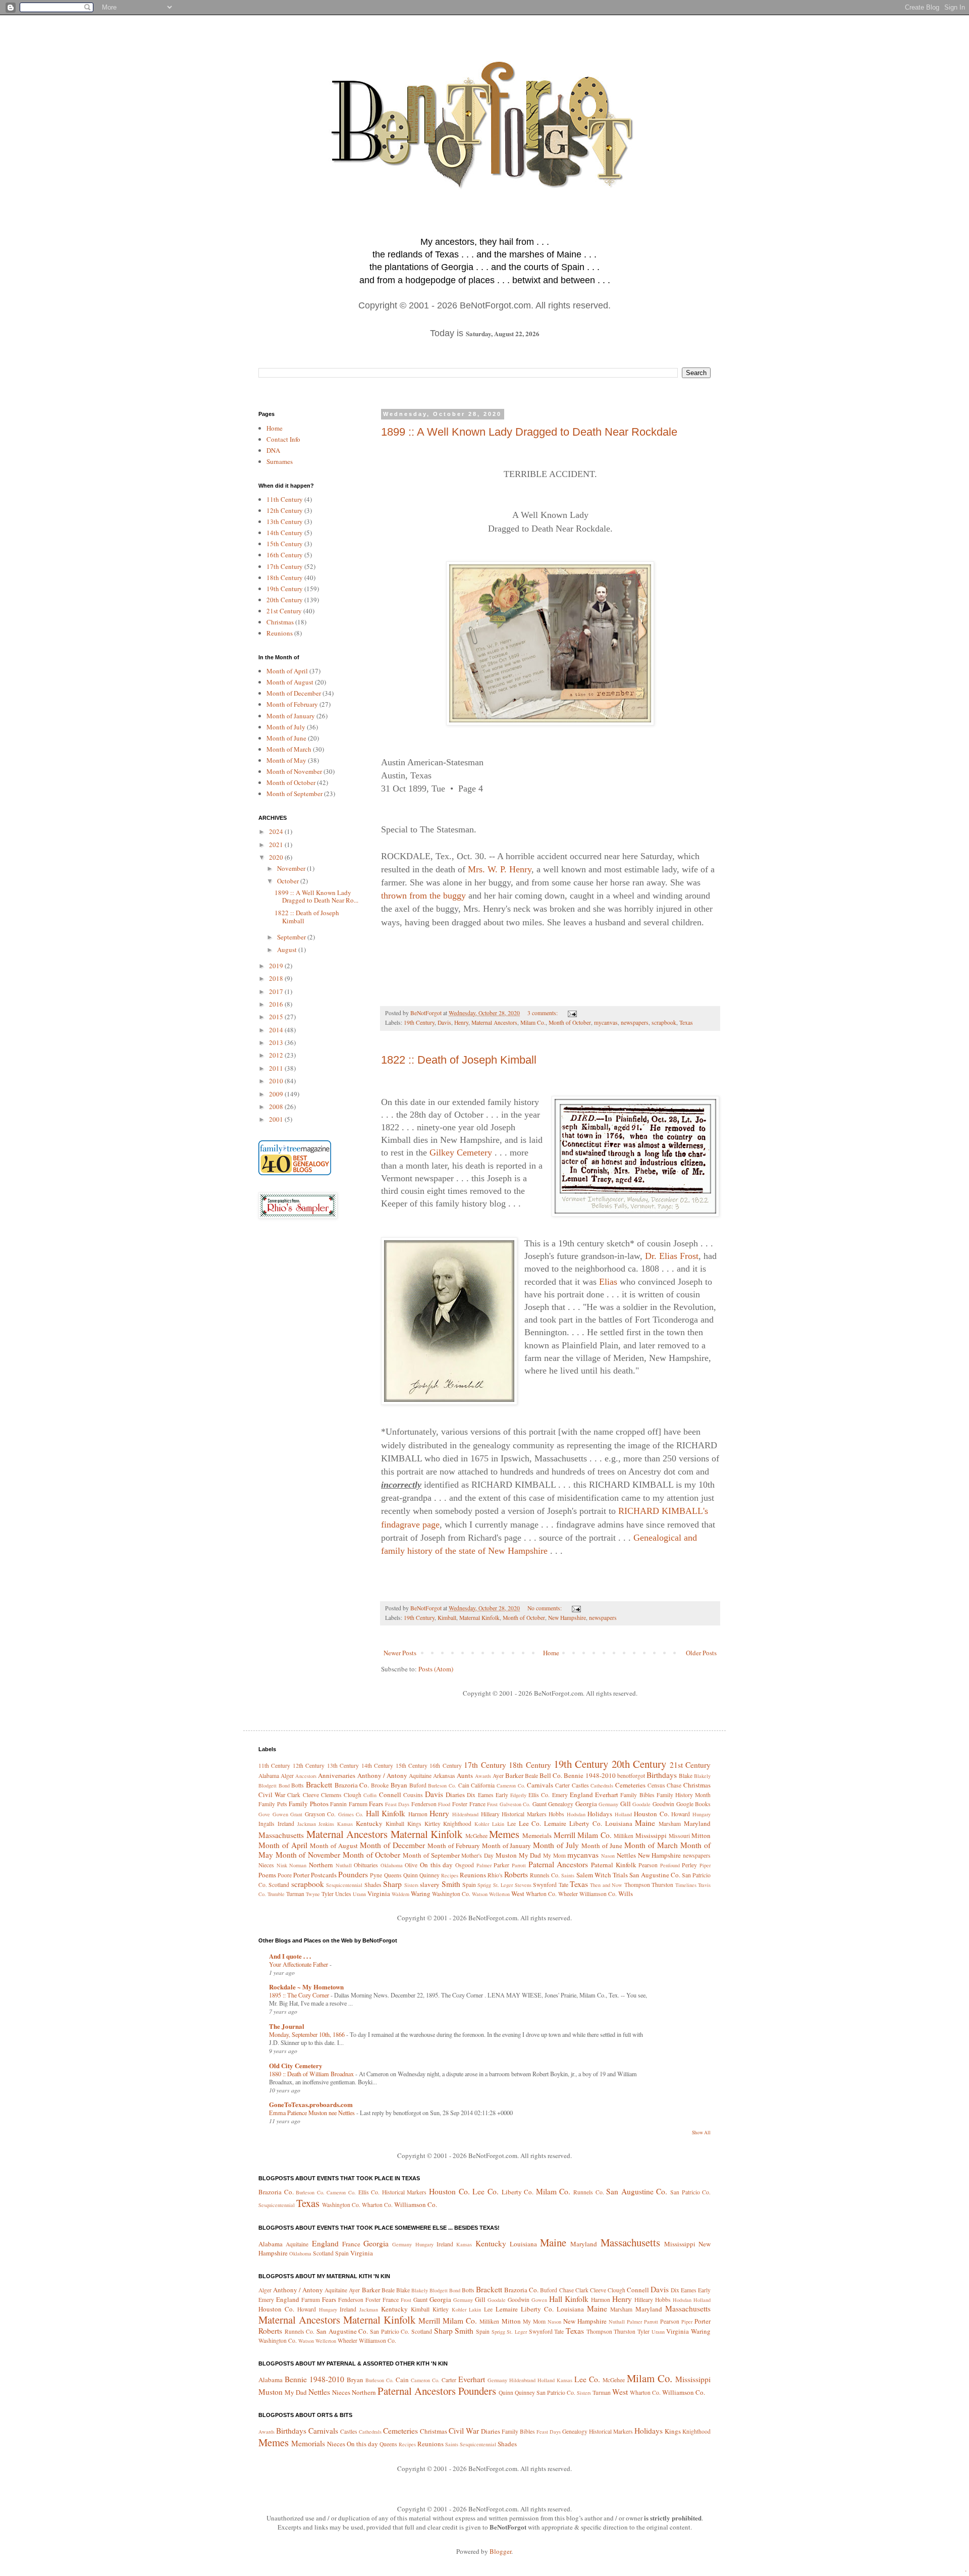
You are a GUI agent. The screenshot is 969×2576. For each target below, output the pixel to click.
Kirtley (433, 1824)
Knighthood (457, 1824)
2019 (277, 966)
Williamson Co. (598, 1894)
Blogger (500, 2551)
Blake (686, 1776)
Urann (359, 1894)
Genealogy (561, 1804)
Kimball (447, 1618)
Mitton (701, 1835)
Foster (460, 1804)
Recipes (450, 1875)
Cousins (413, 1795)
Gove (264, 1814)
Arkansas (444, 1776)
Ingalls (266, 1824)
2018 (277, 978)
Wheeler (568, 1894)
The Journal (287, 2026)
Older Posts (701, 1653)
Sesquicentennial (344, 1885)
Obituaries (366, 1865)
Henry (461, 1022)
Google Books (694, 1804)
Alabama (269, 1776)
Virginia (379, 1894)
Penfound (670, 1865)
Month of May (286, 760)
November (292, 868)
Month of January (291, 716)
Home (551, 1653)
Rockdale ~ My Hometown (306, 1987)
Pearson (648, 1865)
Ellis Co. (539, 1795)
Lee (512, 1824)
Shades (373, 1885)
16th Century (285, 555)
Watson (480, 1894)
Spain (469, 1885)
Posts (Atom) (436, 1669)
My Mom (554, 1855)
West (518, 1894)
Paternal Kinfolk (614, 1865)
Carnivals (540, 1785)
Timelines (686, 1885)
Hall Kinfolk (386, 1813)
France (477, 1804)
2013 (277, 1042)
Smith (451, 1884)
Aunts (465, 1775)
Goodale (641, 1804)
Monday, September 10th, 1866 (308, 2034)
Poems (267, 1875)
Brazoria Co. (352, 1785)
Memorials (537, 1835)
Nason (608, 1856)
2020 (277, 857)
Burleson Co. (442, 1785)
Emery (560, 1795)
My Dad (530, 1855)
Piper (705, 1865)
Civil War (272, 1795)
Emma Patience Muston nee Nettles (313, 2113)
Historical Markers (524, 1814)
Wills (626, 1894)
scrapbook (664, 1022)
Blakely (702, 1776)
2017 (277, 991)
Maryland (697, 1823)
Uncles (343, 1894)
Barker (514, 1775)
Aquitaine (420, 1776)
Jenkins (326, 1824)
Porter (301, 1875)
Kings (414, 1824)
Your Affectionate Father (299, 1964)
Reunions (280, 633)
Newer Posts (400, 1653)
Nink (282, 1865)
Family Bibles (637, 1795)
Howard (681, 1814)
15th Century (285, 544)
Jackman (307, 1824)
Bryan (399, 1785)
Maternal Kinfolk (479, 1618)
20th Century (285, 600)
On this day (436, 1865)
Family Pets (273, 1804)
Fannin (338, 1804)
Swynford (545, 1885)
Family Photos (309, 1804)
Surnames (280, 461)
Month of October (570, 1022)
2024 (277, 831)
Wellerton (499, 1894)
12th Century (285, 510)
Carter (562, 1785)
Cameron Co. (511, 1785)
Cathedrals (602, 1785)
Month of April (287, 671)
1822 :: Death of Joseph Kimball (459, 1060)
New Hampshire (567, 1618)
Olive (411, 1865)
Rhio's (495, 1875)
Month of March (289, 749)
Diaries (455, 1795)
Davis (444, 1022)
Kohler (482, 1824)
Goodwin (663, 1804)
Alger (287, 1776)
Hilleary (490, 1814)
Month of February (292, 704)
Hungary (702, 1814)
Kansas (345, 1824)
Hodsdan (576, 1814)
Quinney (429, 1875)
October (289, 881)
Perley (689, 1865)
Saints (568, 1875)
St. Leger (503, 1885)
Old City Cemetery (296, 2065)
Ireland (286, 1824)
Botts (298, 1785)
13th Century (285, 521)
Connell (390, 1795)
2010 (277, 1081)
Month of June (286, 738)
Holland (623, 1814)
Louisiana (619, 1823)
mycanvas (606, 1022)
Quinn (411, 1875)
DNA (273, 450)
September (292, 937)
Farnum (358, 1804)
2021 (277, 845)
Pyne (376, 1875)
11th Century (285, 499)
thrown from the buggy (423, 896)
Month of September (294, 794)
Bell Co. (551, 1775)
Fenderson (424, 1804)
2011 (277, 1068)
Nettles (626, 1855)
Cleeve (311, 1795)
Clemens (331, 1795)
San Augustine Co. (655, 1875)
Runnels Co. (545, 1875)
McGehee (476, 1836)
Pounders (353, 1874)
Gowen (280, 1814)
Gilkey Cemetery (461, 1152)
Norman (298, 1865)
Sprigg (484, 1885)
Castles (580, 1785)
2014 (277, 1030)
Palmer (484, 1865)
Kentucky (369, 1823)
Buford (418, 1785)
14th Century (285, 533)
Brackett (319, 1784)
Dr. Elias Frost (672, 1256)
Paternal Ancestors (558, 1864)
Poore (285, 1875)
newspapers (635, 1022)
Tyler (328, 1894)
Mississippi (651, 1835)
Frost (492, 1804)
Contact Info (283, 439)
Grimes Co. (351, 1814)
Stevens (523, 1885)
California (483, 1785)
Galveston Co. (515, 1804)
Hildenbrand (465, 1814)
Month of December (294, 693)
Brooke (380, 1785)
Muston (506, 1855)
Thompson (637, 1885)
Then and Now (606, 1885)
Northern (321, 1865)
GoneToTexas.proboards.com (311, 2104)
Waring (421, 1894)
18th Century (285, 577)
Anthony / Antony (382, 1775)
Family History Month (684, 1795)
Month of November (294, 771)
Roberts (516, 1874)
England (581, 1795)
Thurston (662, 1885)
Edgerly (518, 1795)
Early (502, 1795)
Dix (471, 1795)
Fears (376, 1804)
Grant (296, 1814)
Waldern (400, 1894)
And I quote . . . (290, 1956)
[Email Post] (572, 1013)
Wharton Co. (541, 1894)
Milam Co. (533, 1022)
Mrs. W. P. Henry (500, 869)
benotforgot (631, 1776)
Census (656, 1785)
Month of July (286, 727)
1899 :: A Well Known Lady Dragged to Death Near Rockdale (529, 432)
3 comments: (543, 1013)
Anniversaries (337, 1775)
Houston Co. (652, 1814)
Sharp (392, 1884)
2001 (277, 1119)
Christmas (280, 622)
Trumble (276, 1894)
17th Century (285, 566)
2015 (277, 1017)
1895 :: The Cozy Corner (300, 1995)
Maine (645, 1823)
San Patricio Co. (690, 2192)
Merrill (564, 1835)
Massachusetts (281, 1835)
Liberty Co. (586, 1823)
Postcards (324, 1875)
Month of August (290, 682)
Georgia (586, 1804)
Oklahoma (392, 1865)
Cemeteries (630, 1785)
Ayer (498, 1776)
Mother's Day (477, 1855)
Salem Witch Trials (602, 1875)
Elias (608, 1282)
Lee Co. (530, 1823)
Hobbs (556, 1814)
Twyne (313, 1894)
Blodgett (267, 1785)
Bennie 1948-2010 (589, 1775)
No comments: (545, 1608)
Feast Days (397, 1804)
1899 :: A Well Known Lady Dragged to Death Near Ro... (316, 897)
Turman (295, 1894)
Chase (674, 1785)
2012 (277, 1055)
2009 (277, 1094)
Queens (393, 1875)
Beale (531, 1776)
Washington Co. (451, 1894)
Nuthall (344, 1865)
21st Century (284, 611)
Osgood (465, 1865)
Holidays (600, 1814)
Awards (483, 1776)
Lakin (498, 1824)
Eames (486, 1795)
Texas (686, 1022)
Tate (563, 1885)
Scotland (279, 1885)
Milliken (624, 1836)
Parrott (519, 1865)
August (288, 950)
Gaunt (540, 1804)
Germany (608, 1804)
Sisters (411, 1885)
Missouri (679, 1836)
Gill (626, 1804)
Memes (504, 1834)
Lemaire (555, 1823)
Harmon (418, 1814)
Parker (501, 1865)
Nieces (266, 1865)
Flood (444, 1804)
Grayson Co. (320, 1814)
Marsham (670, 1824)
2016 (277, 1004)
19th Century (419, 1022)
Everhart (607, 1795)
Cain (464, 1785)
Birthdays (662, 1775)
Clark (294, 1795)
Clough (353, 1795)
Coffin (370, 1795)
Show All (701, 2133)
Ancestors (306, 1776)
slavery (430, 1884)
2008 (277, 1107)
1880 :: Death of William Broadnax (312, 2074)
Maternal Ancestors (494, 1022)
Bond (284, 1785)
